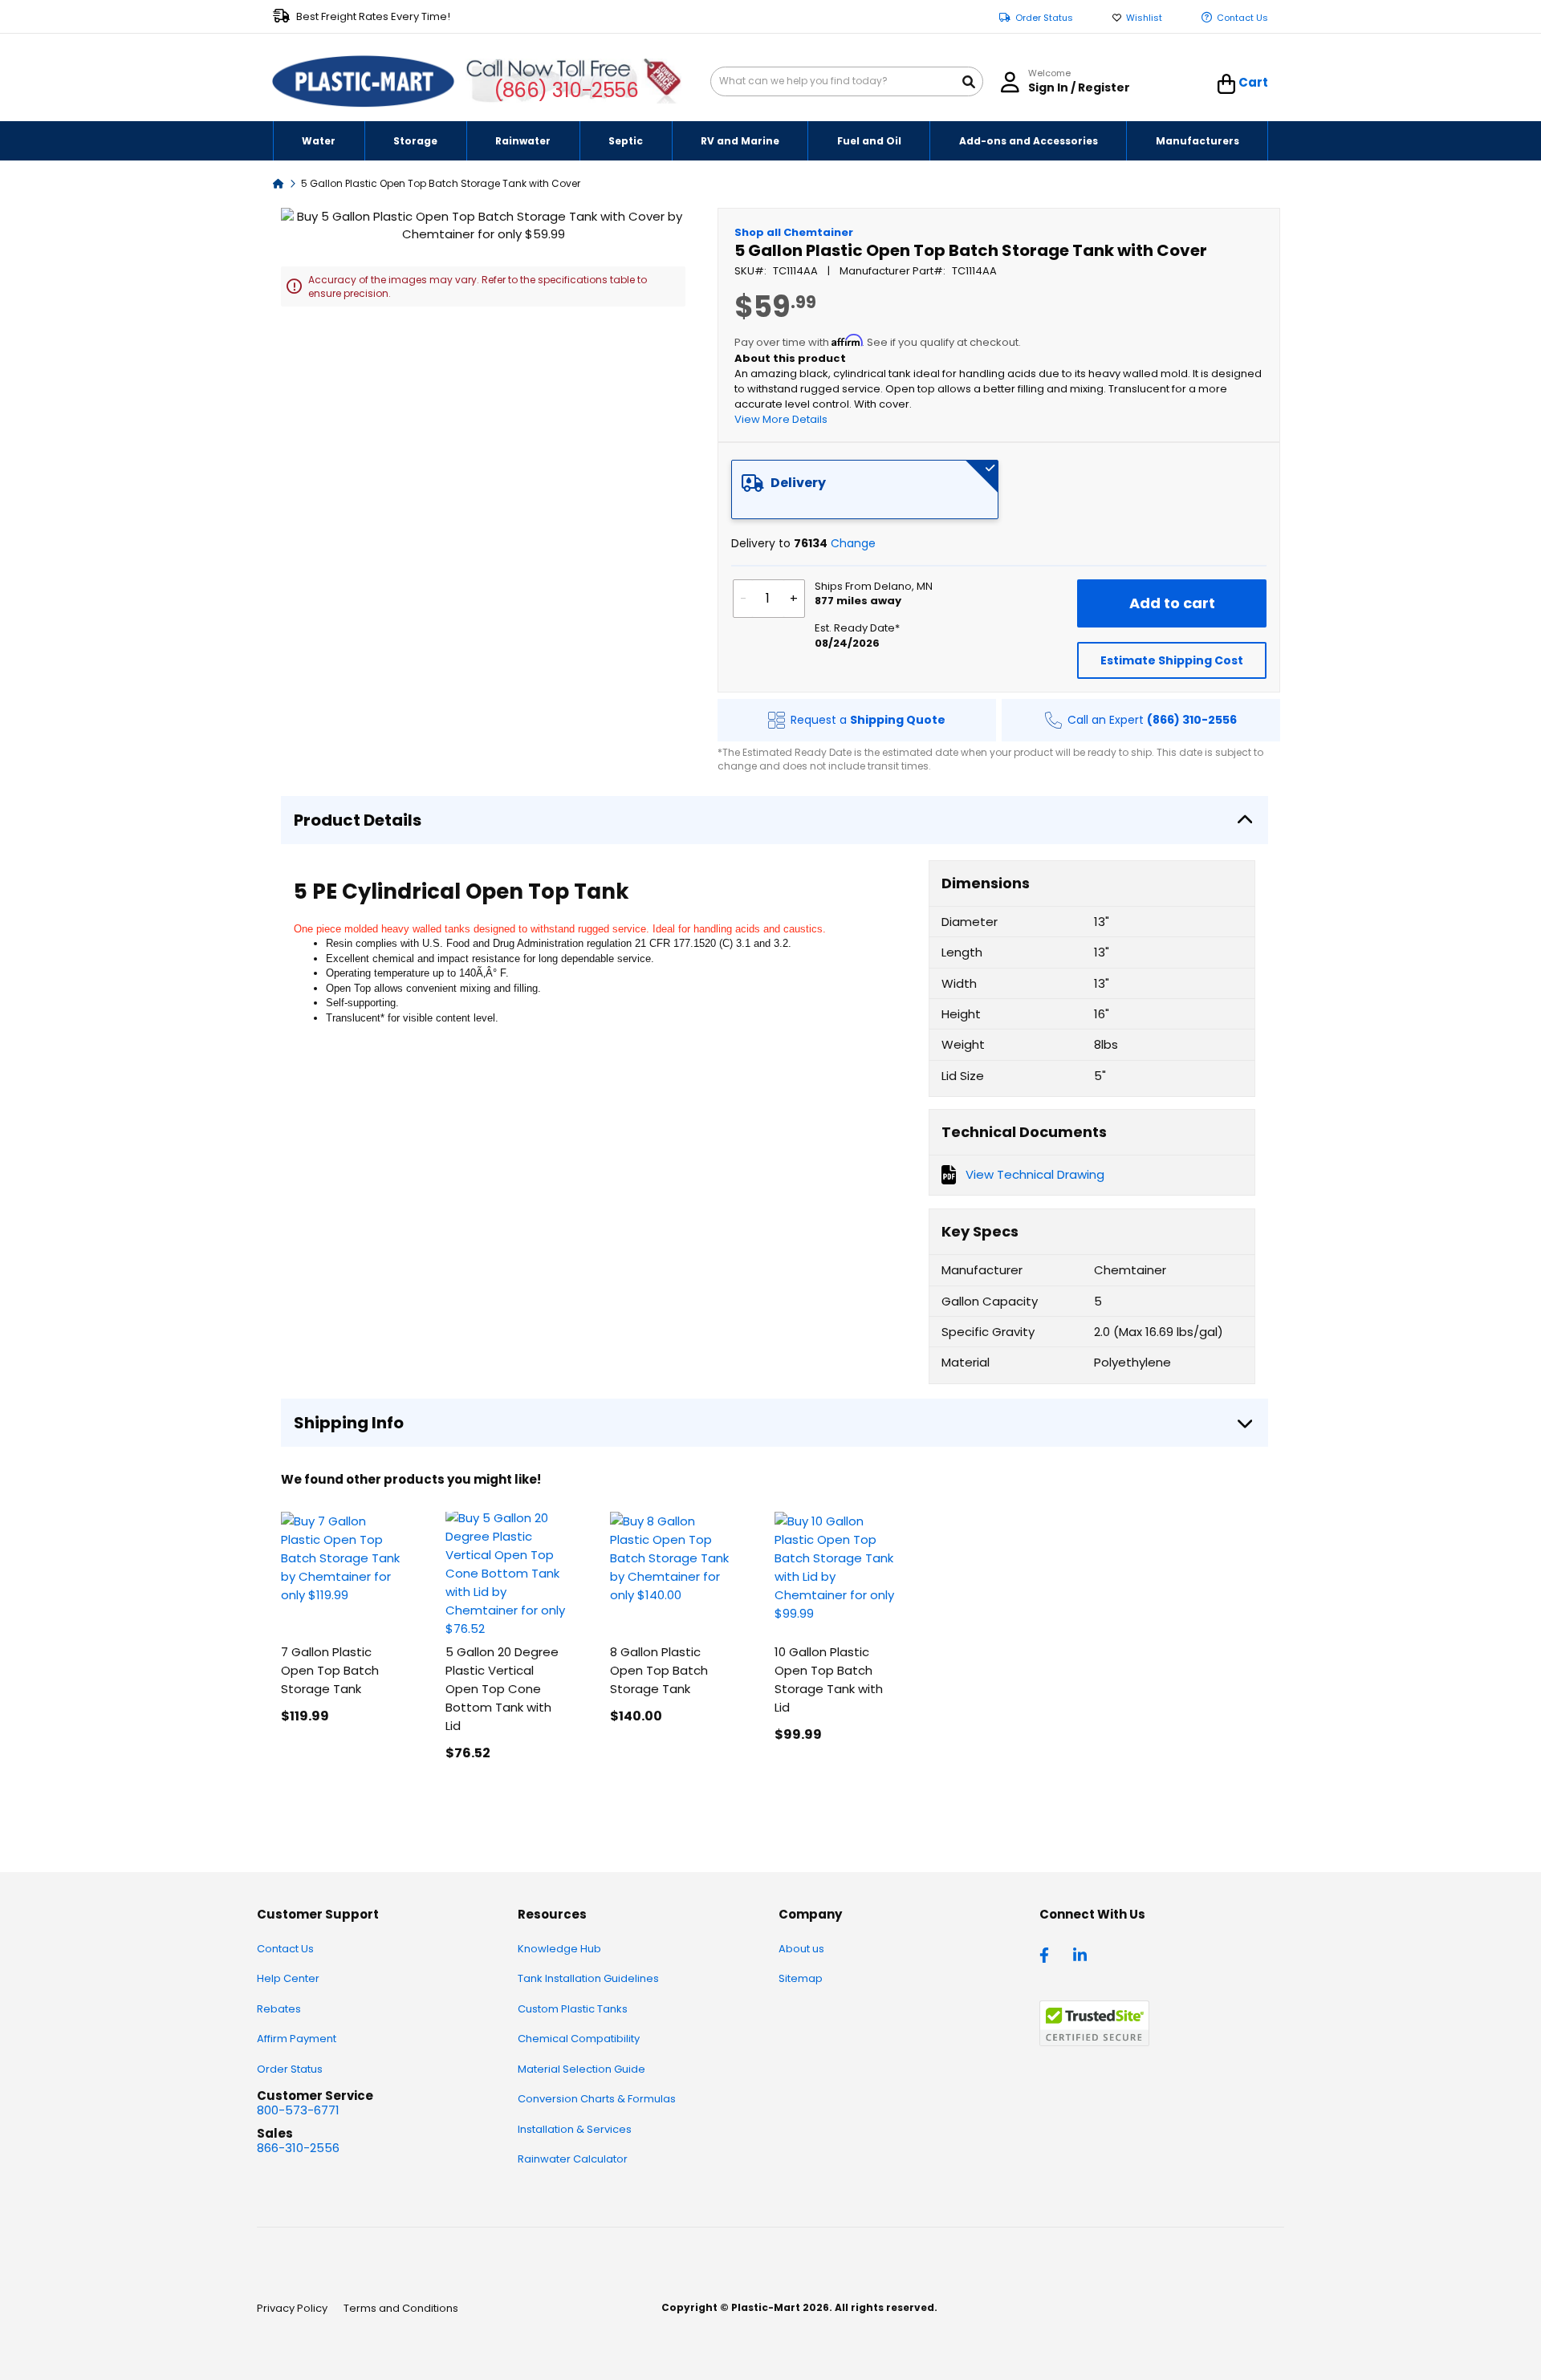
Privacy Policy (292, 2308)
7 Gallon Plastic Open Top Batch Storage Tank (330, 1670)
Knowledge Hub (559, 1949)
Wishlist (1144, 18)
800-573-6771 (298, 2110)
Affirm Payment (297, 2039)
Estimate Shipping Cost (1172, 660)
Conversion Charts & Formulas (597, 2099)
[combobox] (847, 81)
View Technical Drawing (1035, 1174)
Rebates (279, 2009)
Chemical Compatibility (579, 2039)
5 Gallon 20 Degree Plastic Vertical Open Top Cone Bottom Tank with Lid (502, 1689)
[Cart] (1227, 84)
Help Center (288, 1978)
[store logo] (364, 82)
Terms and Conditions (401, 2308)
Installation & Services (575, 2129)
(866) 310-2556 (566, 90)
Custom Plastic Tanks (573, 2009)
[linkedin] (1082, 1954)
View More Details (781, 419)
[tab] (865, 489)
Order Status (1044, 18)
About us (801, 1949)
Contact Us (1242, 18)
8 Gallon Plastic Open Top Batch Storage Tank (659, 1670)
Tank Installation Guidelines (588, 1978)
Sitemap (801, 1978)
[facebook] (1048, 1954)
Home (279, 183)
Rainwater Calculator (573, 2159)
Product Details (358, 820)
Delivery (798, 483)
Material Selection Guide (581, 2069)
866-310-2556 (298, 2148)
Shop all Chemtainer (794, 232)
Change (853, 543)
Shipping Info (349, 1423)
